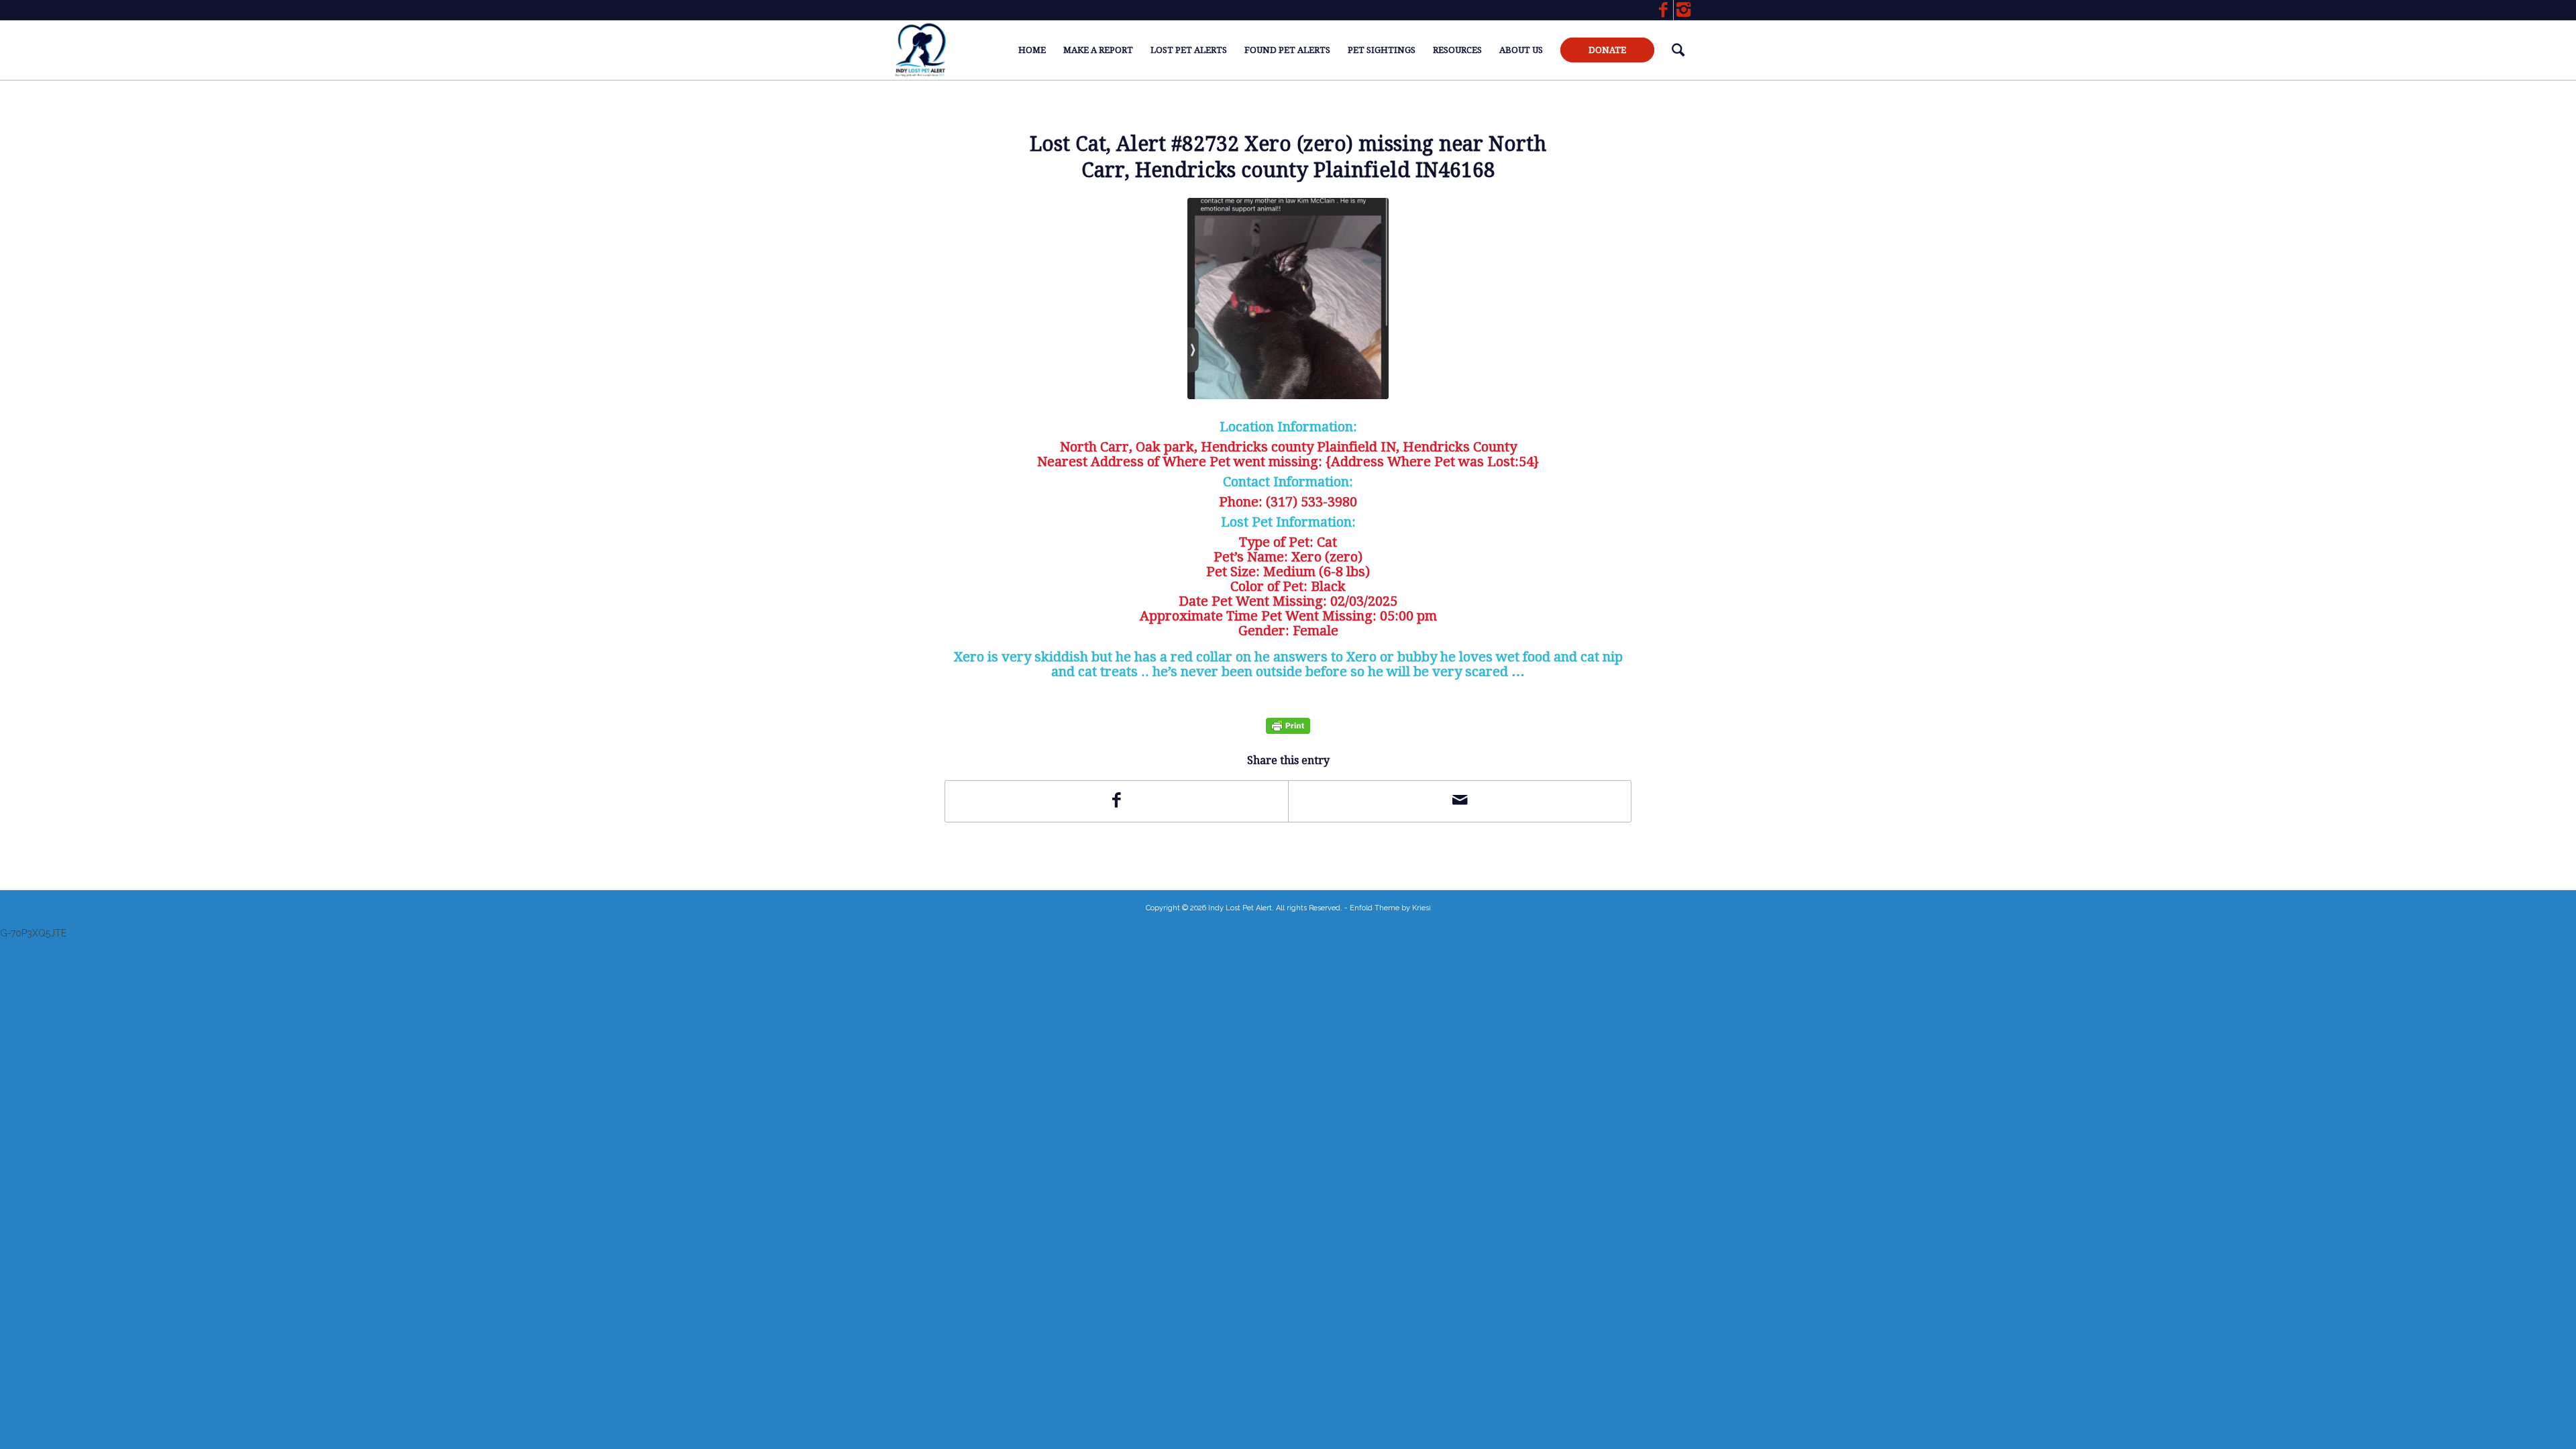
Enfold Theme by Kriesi (1390, 908)
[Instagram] (1684, 10)
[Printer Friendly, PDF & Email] (1288, 726)
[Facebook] (1663, 10)
